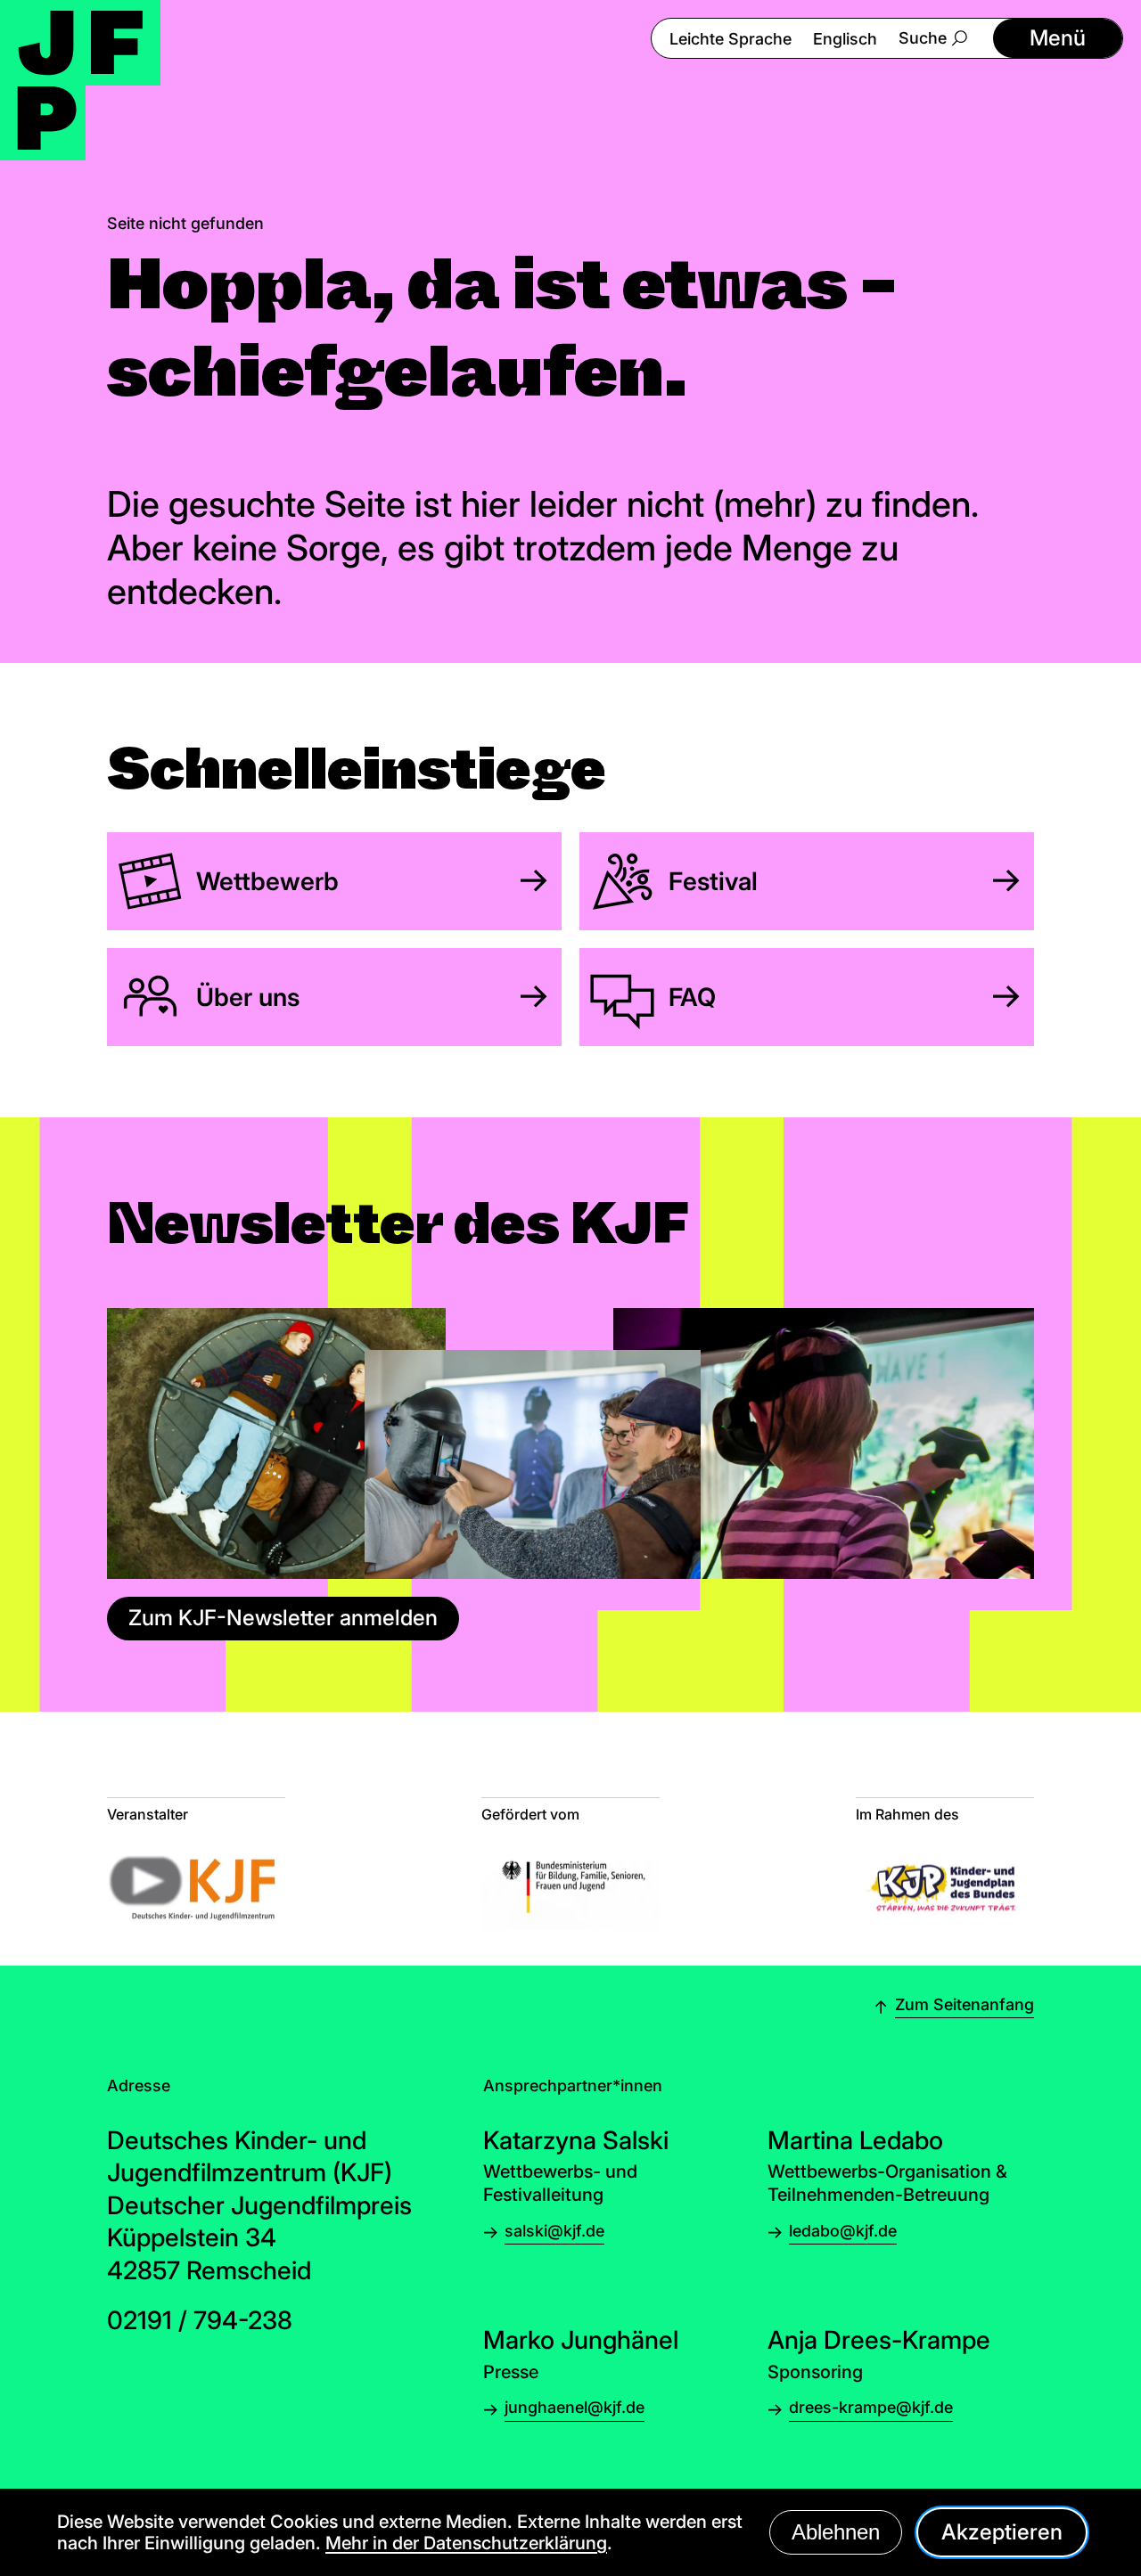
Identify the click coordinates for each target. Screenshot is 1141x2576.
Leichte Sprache (731, 39)
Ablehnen (836, 2532)
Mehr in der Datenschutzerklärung (466, 2543)
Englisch (845, 39)
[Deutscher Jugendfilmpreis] (80, 80)
